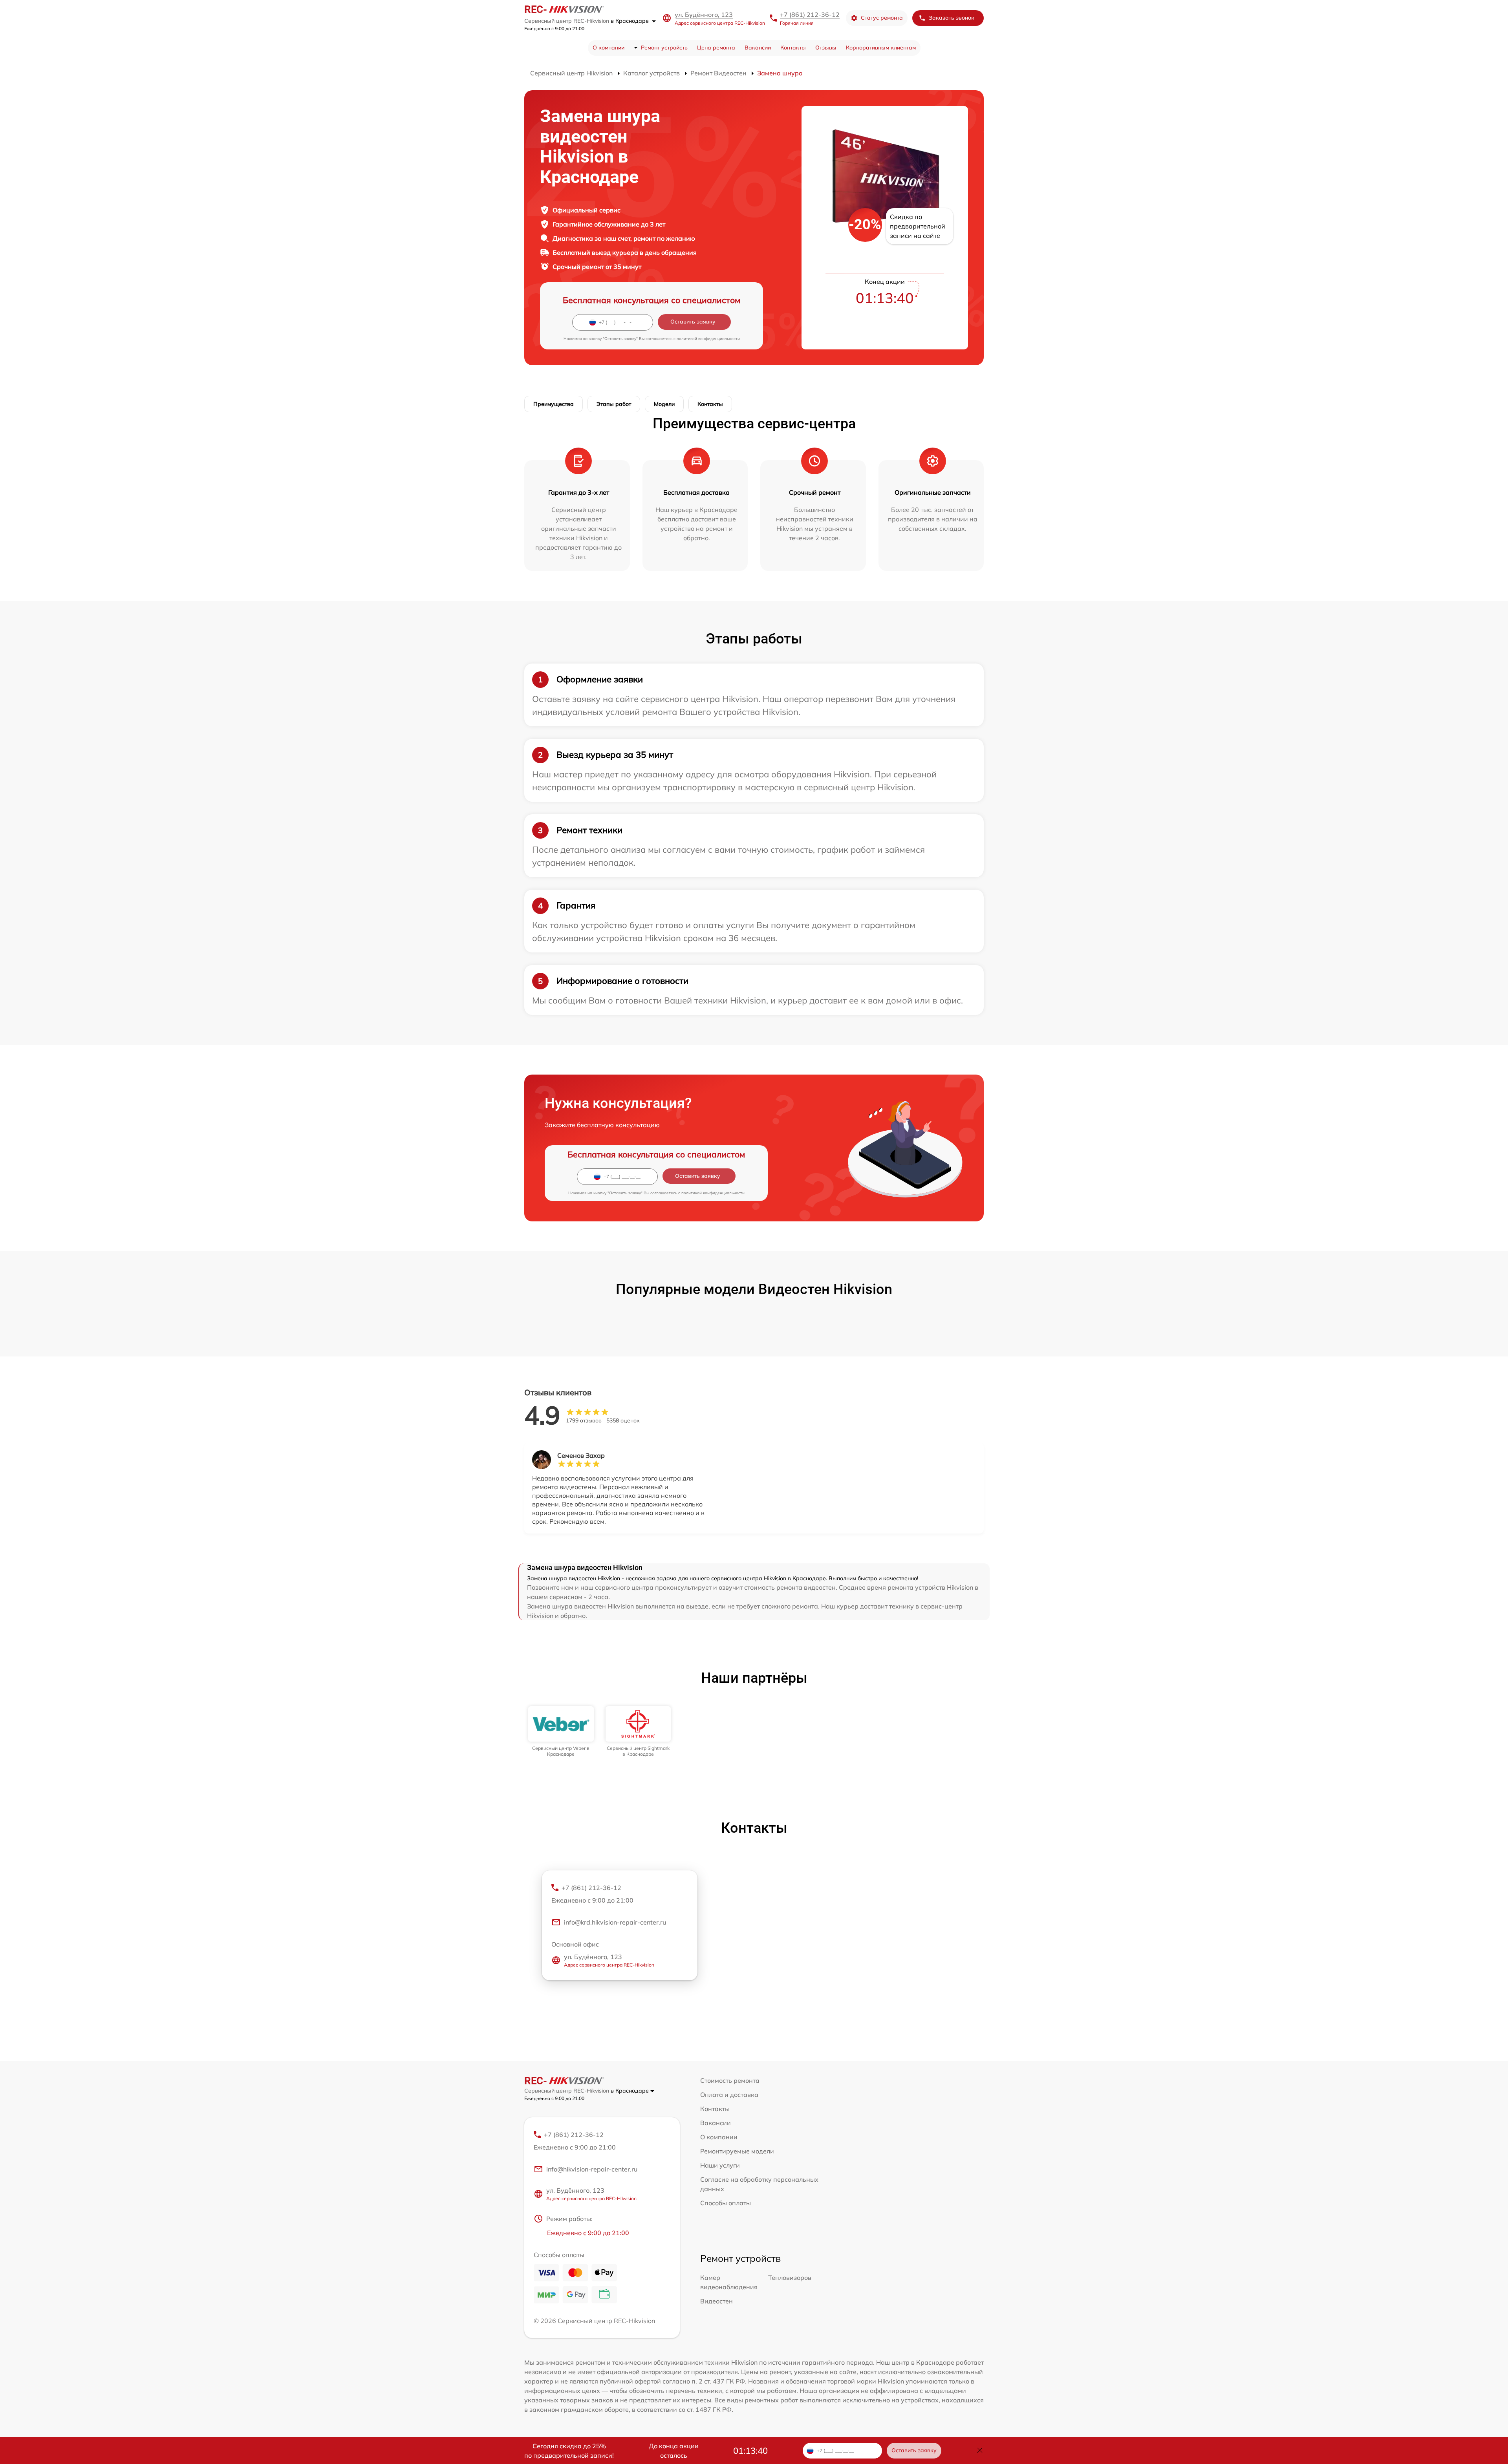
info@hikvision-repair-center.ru (592, 2169)
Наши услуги (720, 2165)
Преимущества (554, 404)
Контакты (793, 48)
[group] (561, 1732)
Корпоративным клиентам (881, 48)
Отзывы (826, 48)
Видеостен (716, 2301)
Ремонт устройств (664, 48)
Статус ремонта (882, 18)
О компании (609, 48)
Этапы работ (614, 404)
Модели (664, 404)
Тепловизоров (790, 2278)
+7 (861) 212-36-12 (810, 15)
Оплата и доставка (729, 2095)
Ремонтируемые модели (737, 2151)
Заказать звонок (952, 18)
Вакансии (758, 48)
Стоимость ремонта (730, 2080)
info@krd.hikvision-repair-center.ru (615, 1922)
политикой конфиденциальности (708, 339)
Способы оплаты (726, 2203)
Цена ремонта (716, 48)
